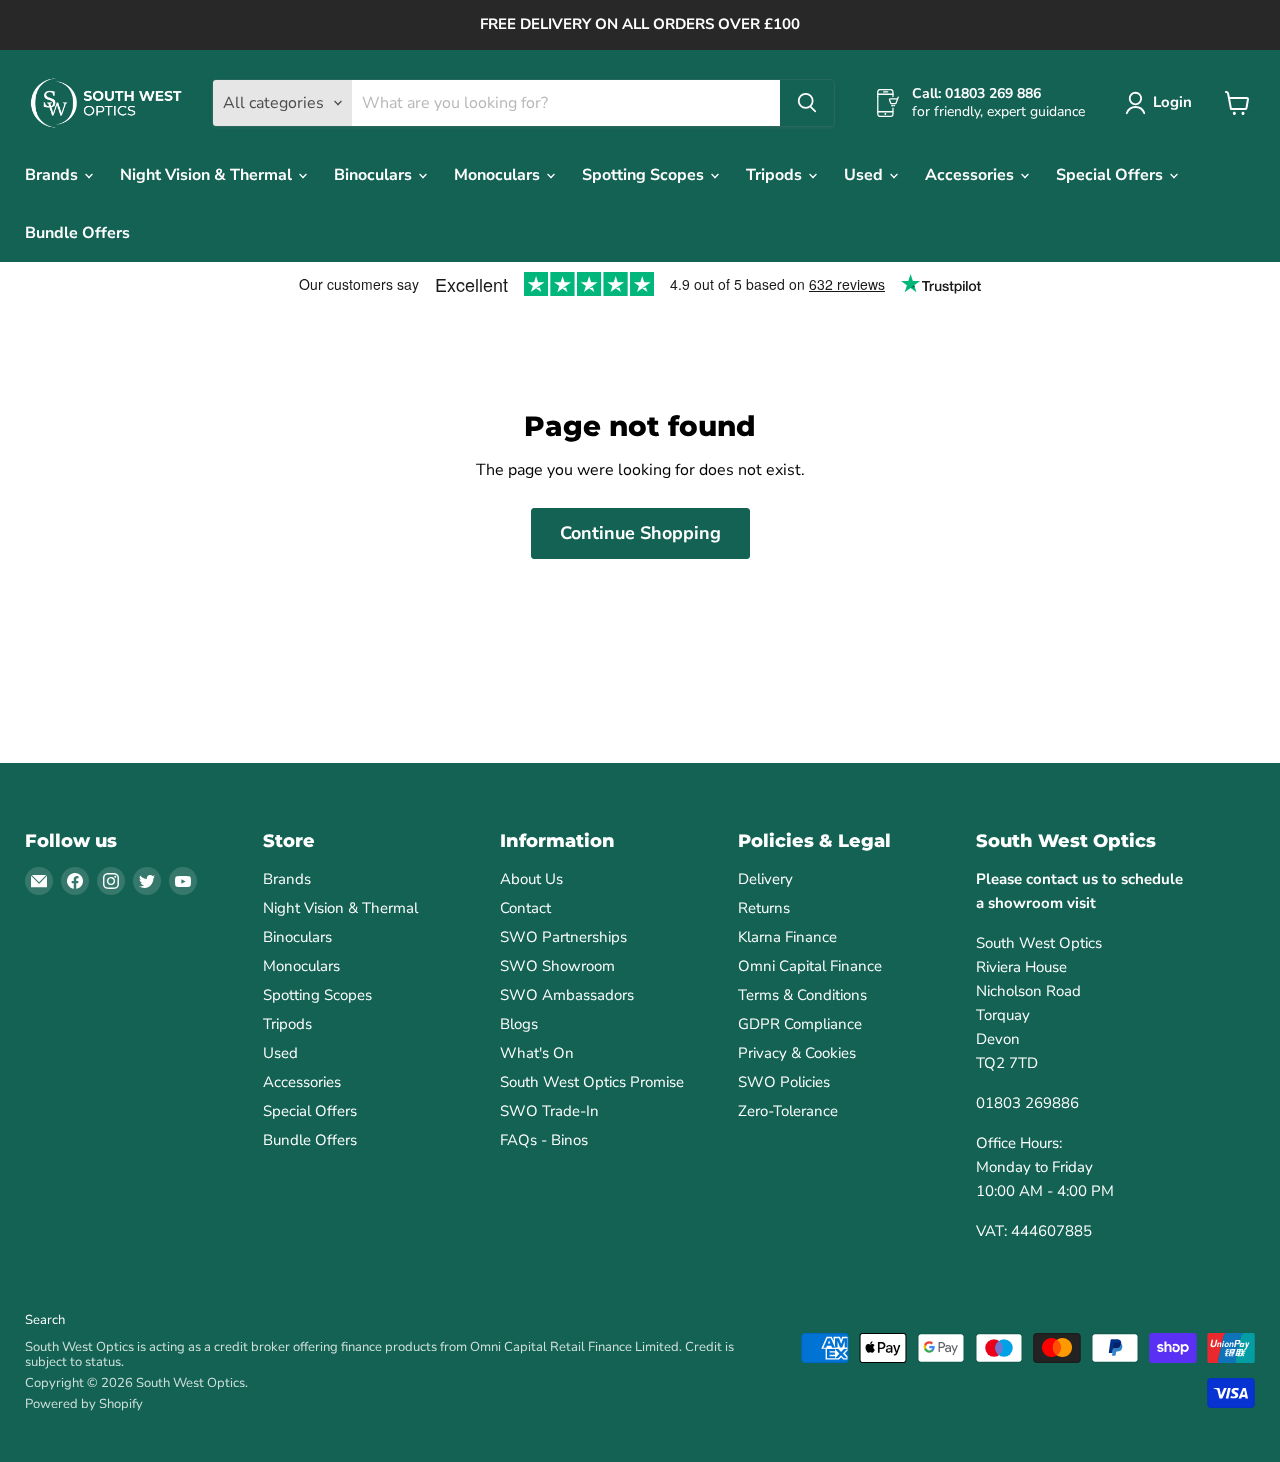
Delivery (765, 879)
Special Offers (1111, 175)
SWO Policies (784, 1082)
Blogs (519, 1024)
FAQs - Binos (544, 1140)
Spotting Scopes (645, 175)
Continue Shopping (640, 533)
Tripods (776, 175)
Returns (764, 908)
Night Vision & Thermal (208, 175)
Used (865, 175)
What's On (537, 1053)
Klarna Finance (787, 937)
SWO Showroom (557, 966)
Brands (53, 175)
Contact (525, 908)
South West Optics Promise (592, 1082)
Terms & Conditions (802, 995)
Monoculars (499, 175)
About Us (531, 879)
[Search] (807, 103)
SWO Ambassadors (567, 995)
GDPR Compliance (800, 1024)
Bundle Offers (77, 233)
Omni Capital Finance (810, 966)
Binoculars (375, 175)
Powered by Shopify (84, 1404)
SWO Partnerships (563, 937)
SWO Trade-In (549, 1111)
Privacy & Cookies (797, 1053)
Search (45, 1320)
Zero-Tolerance (788, 1111)
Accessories (971, 175)
